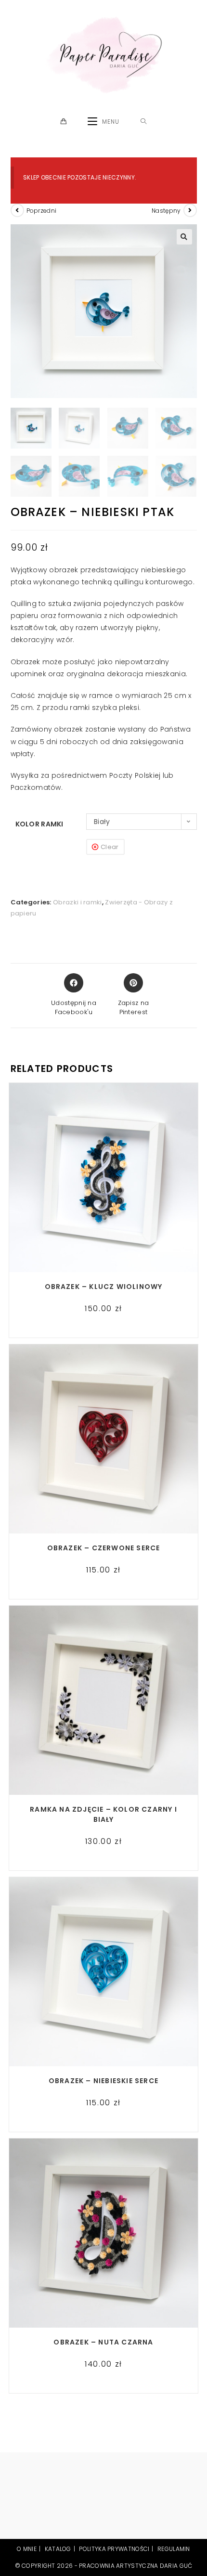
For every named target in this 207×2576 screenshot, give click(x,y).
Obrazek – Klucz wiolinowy (104, 1287)
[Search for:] (144, 122)
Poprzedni (42, 211)
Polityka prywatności (114, 2549)
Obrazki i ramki (78, 902)
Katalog (58, 2549)
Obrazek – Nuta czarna (103, 2342)
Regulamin (174, 2549)
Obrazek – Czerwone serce (104, 1548)
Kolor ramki (39, 824)
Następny (166, 211)
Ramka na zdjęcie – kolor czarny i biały (103, 1814)
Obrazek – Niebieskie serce (103, 2081)
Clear (110, 847)
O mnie (27, 2549)
